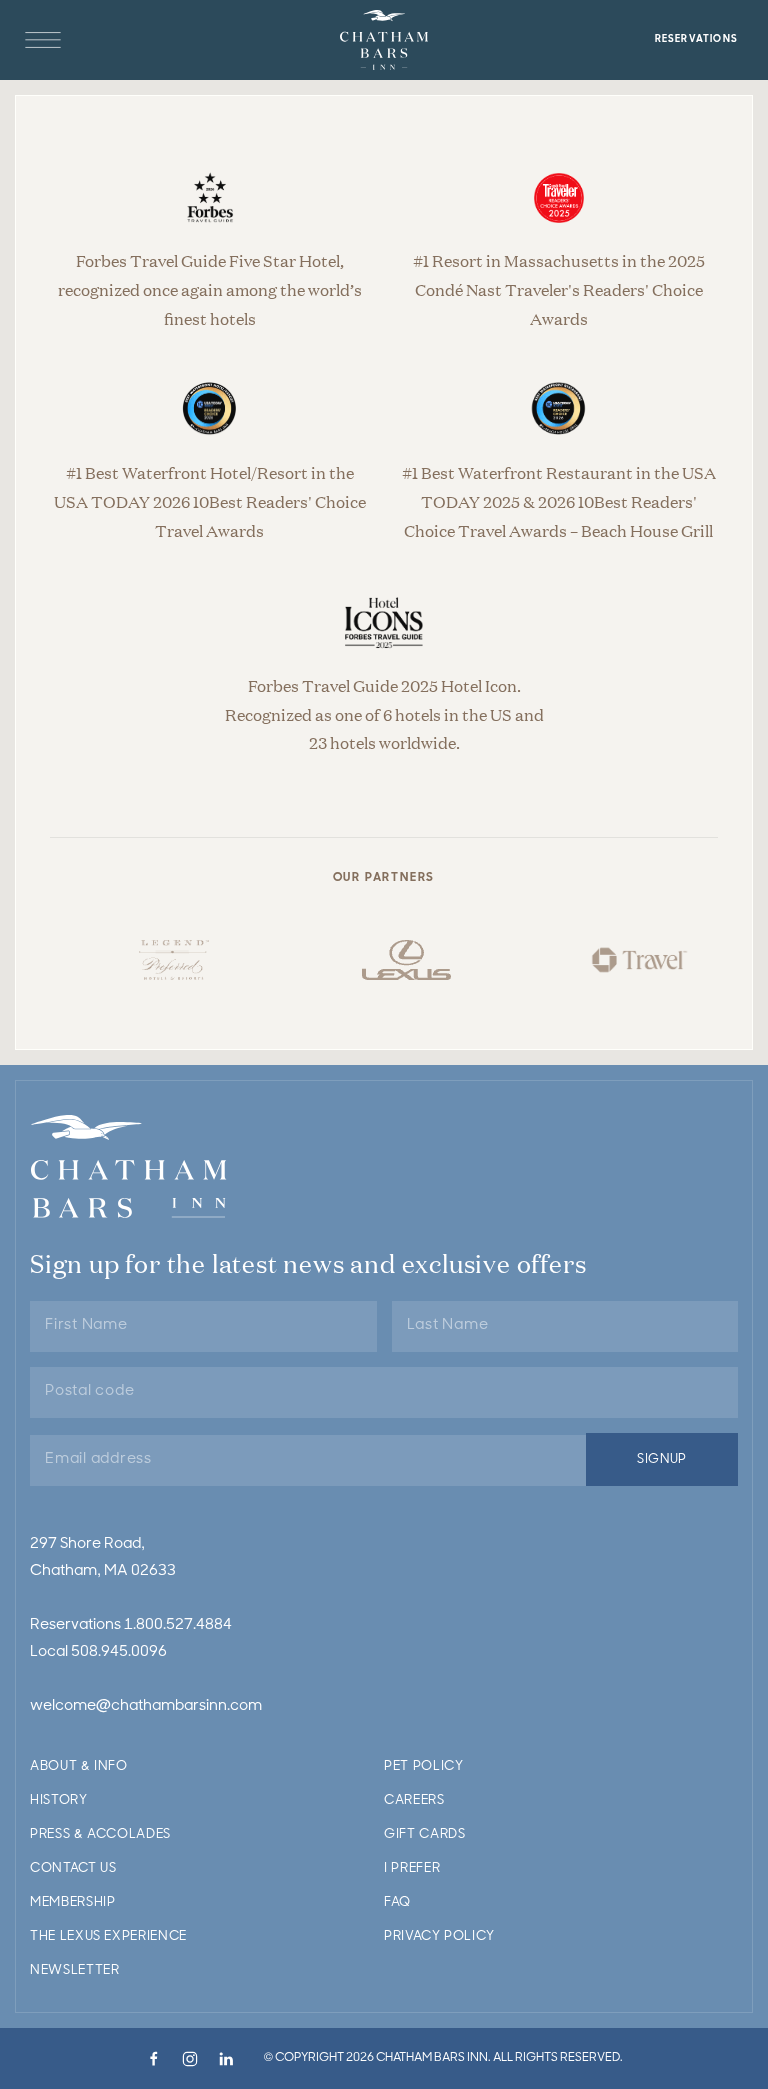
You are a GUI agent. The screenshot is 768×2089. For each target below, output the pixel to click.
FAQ (397, 1902)
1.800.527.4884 (178, 1625)
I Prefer (412, 1868)
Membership (73, 1902)
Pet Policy (424, 1766)
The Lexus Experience (108, 1936)
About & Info (79, 1766)
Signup (662, 1459)
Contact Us (73, 1868)
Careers (414, 1800)
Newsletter (75, 1970)
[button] (43, 40)
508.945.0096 (119, 1652)
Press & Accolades (100, 1834)
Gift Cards (425, 1834)
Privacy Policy (439, 1936)
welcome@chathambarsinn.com (146, 1706)
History (59, 1800)
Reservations (696, 39)
